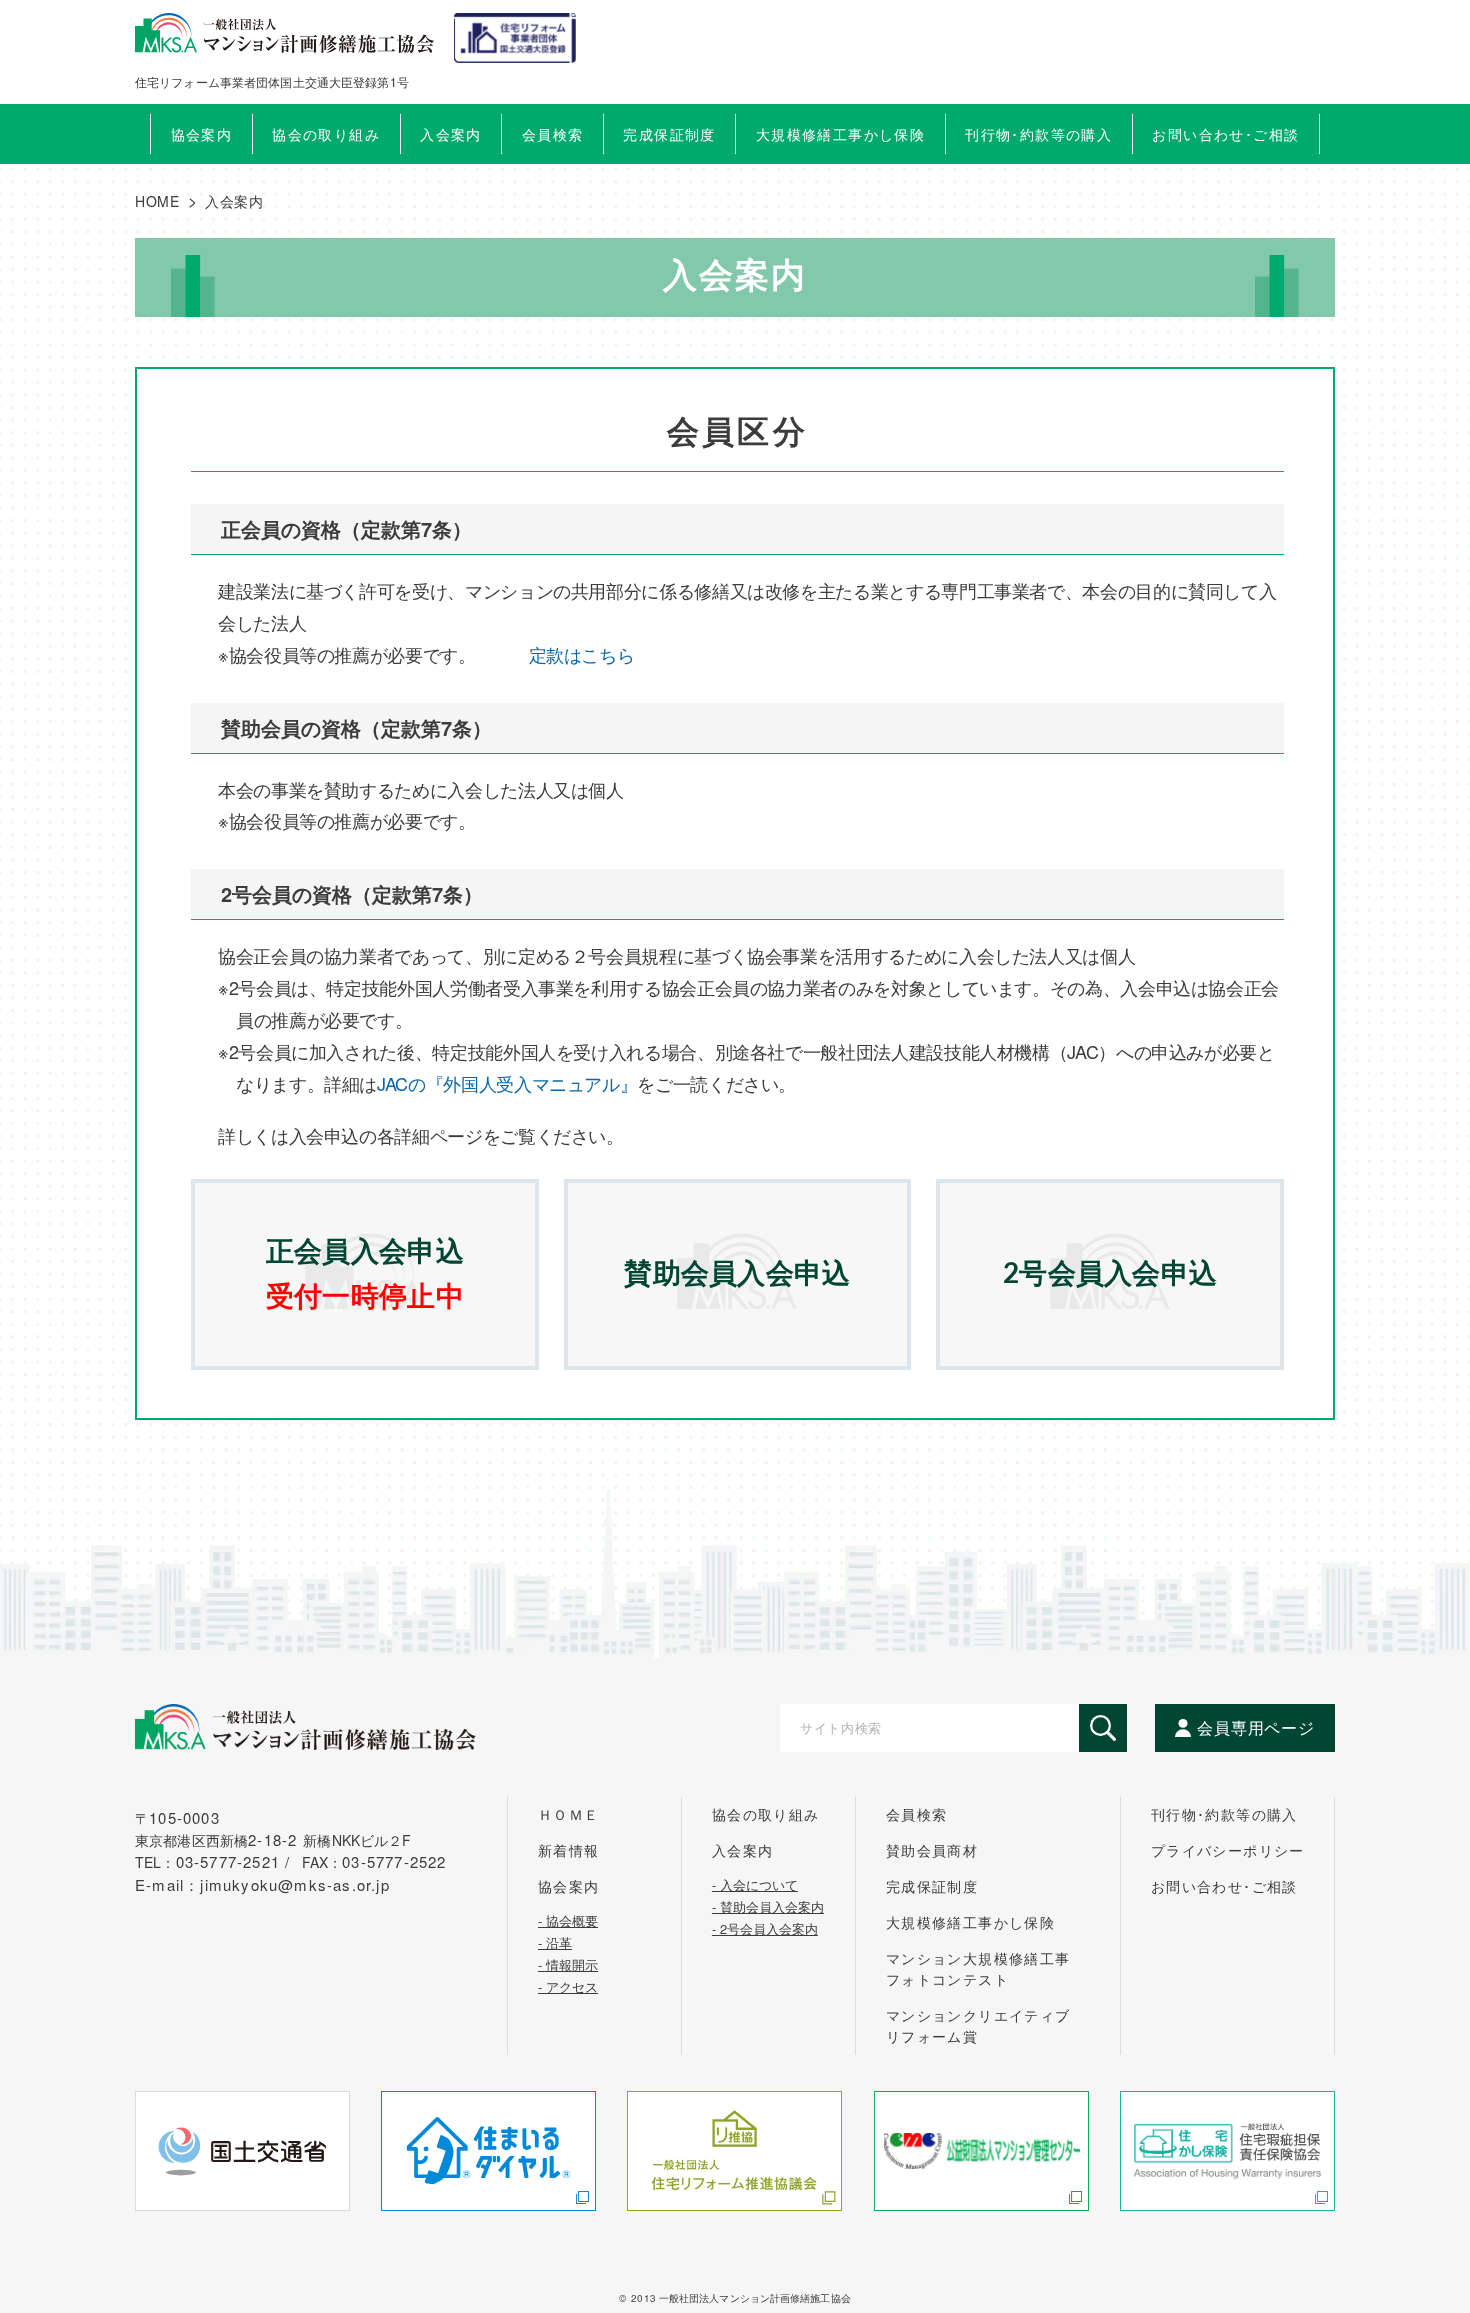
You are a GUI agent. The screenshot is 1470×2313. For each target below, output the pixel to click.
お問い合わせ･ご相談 (1224, 1886)
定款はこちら (582, 654)
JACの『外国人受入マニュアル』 (507, 1083)
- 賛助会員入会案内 (768, 1905)
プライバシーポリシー (1228, 1850)
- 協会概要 (568, 1919)
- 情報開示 (568, 1963)
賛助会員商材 (932, 1850)
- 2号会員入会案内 (765, 1927)
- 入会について (755, 1883)
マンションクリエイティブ (978, 2025)
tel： (215, 1862)
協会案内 (569, 1886)
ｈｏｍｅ (569, 1814)
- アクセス (568, 1985)
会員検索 (553, 134)
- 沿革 (555, 1941)
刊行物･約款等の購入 (1224, 1814)
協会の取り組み (766, 1814)
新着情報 (569, 1850)
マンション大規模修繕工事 (978, 1968)
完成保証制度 (932, 1886)
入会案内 (743, 1850)
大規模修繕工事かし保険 (970, 1922)
